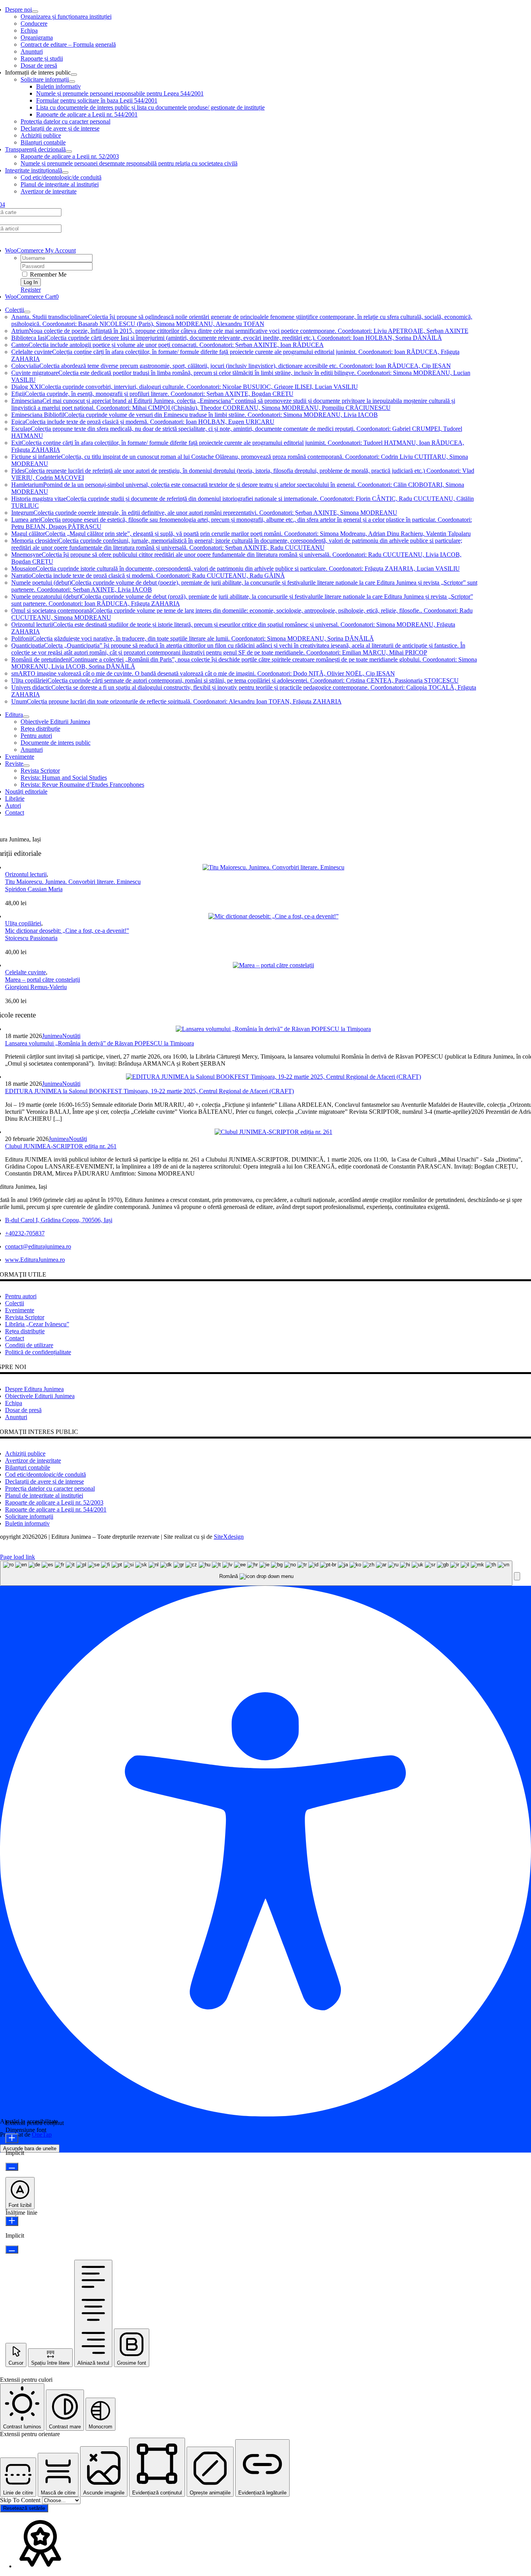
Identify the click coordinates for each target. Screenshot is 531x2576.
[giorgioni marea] (273, 965)
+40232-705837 (25, 1233)
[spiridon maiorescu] (273, 867)
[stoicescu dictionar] (273, 916)
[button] (517, 1576)
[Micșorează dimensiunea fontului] (12, 2167)
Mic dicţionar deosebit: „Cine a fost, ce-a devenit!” (67, 931)
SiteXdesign (229, 1537)
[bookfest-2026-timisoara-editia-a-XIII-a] (273, 1077)
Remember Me (47, 274)
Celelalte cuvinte (25, 972)
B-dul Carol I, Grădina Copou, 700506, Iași (59, 1220)
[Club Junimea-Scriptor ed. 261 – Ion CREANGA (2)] (273, 1132)
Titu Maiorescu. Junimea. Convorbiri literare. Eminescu (73, 882)
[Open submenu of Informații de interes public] (74, 75)
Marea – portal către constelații (43, 980)
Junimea (52, 1036)
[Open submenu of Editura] (26, 717)
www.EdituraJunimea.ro (35, 1260)
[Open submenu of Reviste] (26, 766)
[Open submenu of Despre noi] (35, 12)
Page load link (17, 1557)
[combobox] (256, 1573)
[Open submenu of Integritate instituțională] (65, 172)
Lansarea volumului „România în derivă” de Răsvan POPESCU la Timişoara (100, 1043)
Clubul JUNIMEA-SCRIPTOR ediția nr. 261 (61, 1146)
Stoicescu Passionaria (31, 938)
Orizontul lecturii (26, 874)
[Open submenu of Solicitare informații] (72, 82)
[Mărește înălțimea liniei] (12, 2221)
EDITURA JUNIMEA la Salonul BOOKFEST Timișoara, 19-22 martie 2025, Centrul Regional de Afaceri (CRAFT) (149, 1091)
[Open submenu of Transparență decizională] (69, 152)
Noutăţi (71, 1036)
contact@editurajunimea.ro (38, 1246)
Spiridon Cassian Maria (34, 889)
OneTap (42, 2134)
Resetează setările (24, 2508)
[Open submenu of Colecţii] (27, 312)
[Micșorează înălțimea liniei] (12, 2249)
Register (31, 290)
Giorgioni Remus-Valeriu (36, 987)
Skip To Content (21, 2500)
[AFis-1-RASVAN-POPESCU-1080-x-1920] (273, 1029)
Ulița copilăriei (23, 923)
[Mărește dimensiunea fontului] (12, 2138)
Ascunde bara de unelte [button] (30, 2148)
